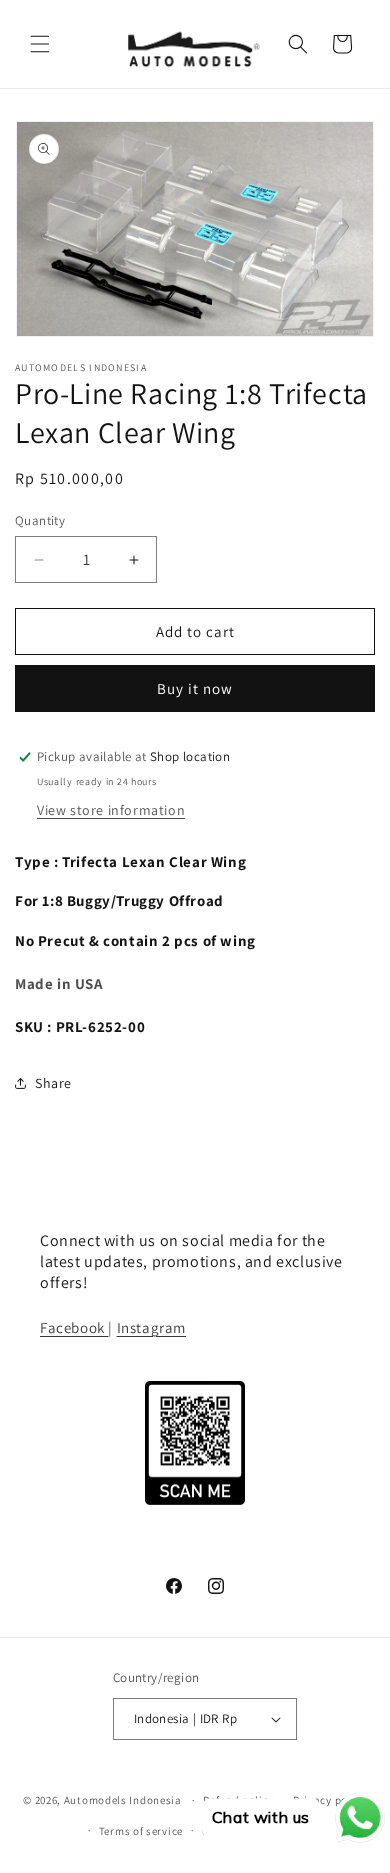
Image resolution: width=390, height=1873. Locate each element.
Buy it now (195, 688)
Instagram (151, 1327)
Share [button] (53, 1083)
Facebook (74, 1327)
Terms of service (141, 1831)
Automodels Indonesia (123, 1800)
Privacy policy (330, 1800)
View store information (111, 810)
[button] (40, 44)
